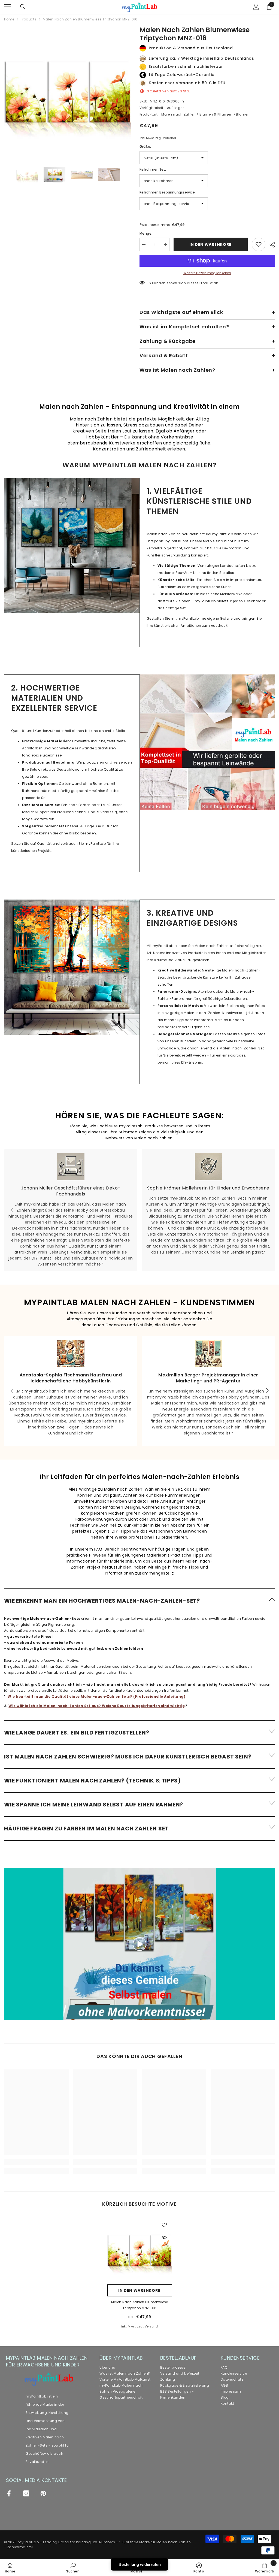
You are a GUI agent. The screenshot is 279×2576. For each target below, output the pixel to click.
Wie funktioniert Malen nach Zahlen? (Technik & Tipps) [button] (92, 1781)
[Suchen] (23, 7)
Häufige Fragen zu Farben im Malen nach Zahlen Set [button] (86, 1829)
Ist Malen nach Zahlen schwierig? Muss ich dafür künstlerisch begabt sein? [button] (128, 1757)
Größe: (145, 146)
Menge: (146, 233)
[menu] (7, 7)
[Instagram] (26, 2493)
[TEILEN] (270, 245)
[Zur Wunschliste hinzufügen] (259, 244)
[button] (139, 1600)
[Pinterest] (43, 2493)
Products (29, 19)
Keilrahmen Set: (153, 169)
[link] (72, 545)
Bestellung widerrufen (140, 2564)
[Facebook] (9, 2493)
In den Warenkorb (211, 244)
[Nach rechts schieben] (267, 1210)
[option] (68, 90)
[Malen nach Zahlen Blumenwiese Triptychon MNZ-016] (140, 2249)
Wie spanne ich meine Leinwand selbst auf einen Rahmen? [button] (94, 1805)
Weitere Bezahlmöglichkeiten (207, 273)
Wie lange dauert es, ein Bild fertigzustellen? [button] (77, 1733)
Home (9, 19)
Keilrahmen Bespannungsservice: (168, 192)
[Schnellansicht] (164, 2237)
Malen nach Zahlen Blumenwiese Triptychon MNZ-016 (140, 2305)
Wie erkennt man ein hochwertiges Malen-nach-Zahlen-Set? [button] (102, 1601)
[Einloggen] (256, 7)
